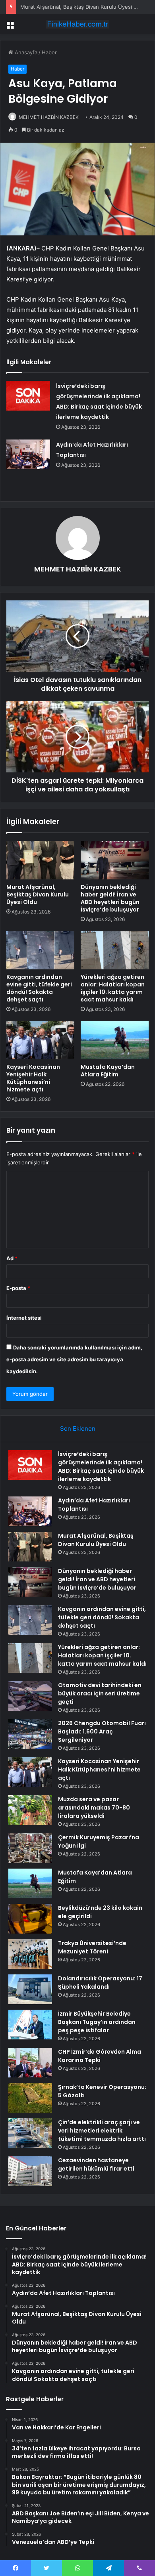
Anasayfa (25, 52)
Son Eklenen (78, 1428)
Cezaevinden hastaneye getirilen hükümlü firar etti (96, 2164)
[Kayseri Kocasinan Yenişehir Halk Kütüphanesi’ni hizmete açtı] (40, 1040)
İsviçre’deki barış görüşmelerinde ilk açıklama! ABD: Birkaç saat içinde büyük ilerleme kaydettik (101, 1467)
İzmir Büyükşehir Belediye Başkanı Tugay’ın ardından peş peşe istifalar (97, 2022)
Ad (12, 1258)
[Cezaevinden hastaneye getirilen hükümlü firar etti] (30, 2171)
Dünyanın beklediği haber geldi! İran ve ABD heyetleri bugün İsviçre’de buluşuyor (110, 898)
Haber (49, 52)
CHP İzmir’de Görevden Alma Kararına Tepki (100, 2056)
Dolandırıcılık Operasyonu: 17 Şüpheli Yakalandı (100, 1983)
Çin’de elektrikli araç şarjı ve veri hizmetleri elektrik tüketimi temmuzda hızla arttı (102, 2131)
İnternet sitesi (24, 1318)
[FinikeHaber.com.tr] (77, 24)
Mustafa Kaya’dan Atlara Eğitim (108, 1071)
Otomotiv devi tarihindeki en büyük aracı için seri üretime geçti (100, 1693)
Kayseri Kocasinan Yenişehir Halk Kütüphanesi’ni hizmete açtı (33, 1078)
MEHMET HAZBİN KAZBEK (49, 117)
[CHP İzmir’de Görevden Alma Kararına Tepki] (30, 2063)
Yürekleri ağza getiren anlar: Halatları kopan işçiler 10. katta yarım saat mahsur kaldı (113, 988)
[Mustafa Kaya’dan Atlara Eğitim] (115, 1040)
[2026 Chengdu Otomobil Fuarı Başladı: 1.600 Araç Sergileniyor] (30, 1734)
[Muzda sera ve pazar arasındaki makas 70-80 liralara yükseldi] (30, 1810)
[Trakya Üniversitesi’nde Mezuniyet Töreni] (30, 1954)
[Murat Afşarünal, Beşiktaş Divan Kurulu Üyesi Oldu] (40, 860)
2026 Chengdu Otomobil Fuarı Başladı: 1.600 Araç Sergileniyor (102, 1731)
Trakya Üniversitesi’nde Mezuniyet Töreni (92, 1947)
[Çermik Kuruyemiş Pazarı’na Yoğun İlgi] (30, 1848)
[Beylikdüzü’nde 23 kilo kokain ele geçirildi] (30, 1919)
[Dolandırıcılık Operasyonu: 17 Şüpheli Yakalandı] (30, 1989)
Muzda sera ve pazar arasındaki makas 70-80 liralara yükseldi (94, 1808)
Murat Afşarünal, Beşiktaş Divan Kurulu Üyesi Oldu (38, 894)
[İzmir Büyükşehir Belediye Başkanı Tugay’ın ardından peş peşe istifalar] (30, 2025)
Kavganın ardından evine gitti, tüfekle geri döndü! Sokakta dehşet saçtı (39, 988)
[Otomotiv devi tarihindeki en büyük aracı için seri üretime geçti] (30, 1696)
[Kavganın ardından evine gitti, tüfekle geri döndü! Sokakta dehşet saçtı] (40, 950)
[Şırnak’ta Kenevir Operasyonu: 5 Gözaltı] (30, 2098)
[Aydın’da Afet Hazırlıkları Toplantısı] (28, 454)
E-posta (18, 1288)
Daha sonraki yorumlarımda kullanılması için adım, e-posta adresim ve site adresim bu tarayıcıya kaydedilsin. (74, 1359)
